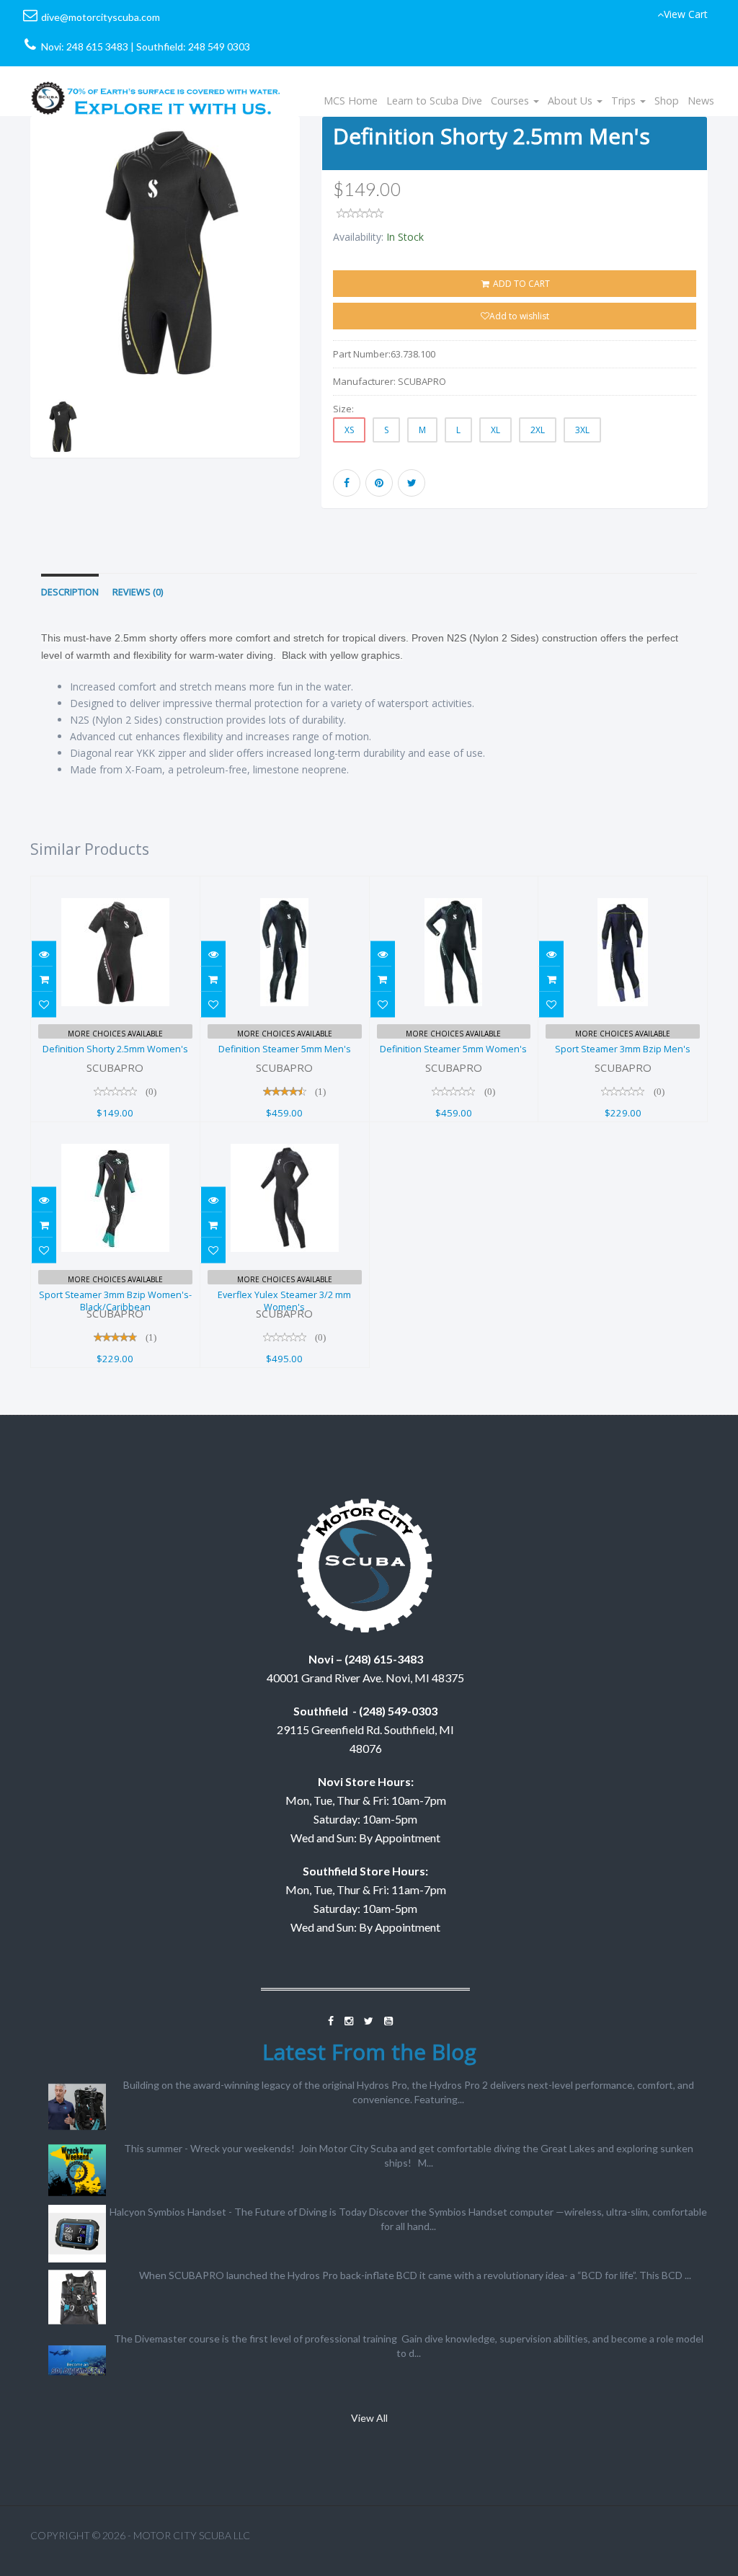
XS (349, 430)
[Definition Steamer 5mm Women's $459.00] (454, 885)
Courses (511, 101)
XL (495, 430)
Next (335, 306)
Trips (625, 101)
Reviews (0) (138, 592)
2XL (538, 430)
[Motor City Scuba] (156, 84)
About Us (572, 101)
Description (70, 592)
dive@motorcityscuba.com (101, 17)
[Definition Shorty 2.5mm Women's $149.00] (115, 885)
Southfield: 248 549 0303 (193, 46)
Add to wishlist (519, 316)
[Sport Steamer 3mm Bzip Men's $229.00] (623, 885)
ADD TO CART (520, 284)
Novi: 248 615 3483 (85, 46)
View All (369, 2418)
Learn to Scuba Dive (434, 101)
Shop (667, 101)
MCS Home (351, 101)
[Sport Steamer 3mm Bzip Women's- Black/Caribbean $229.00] (115, 1131)
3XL (582, 430)
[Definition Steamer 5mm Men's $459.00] (285, 885)
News (701, 101)
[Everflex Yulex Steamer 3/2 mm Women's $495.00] (285, 1131)
